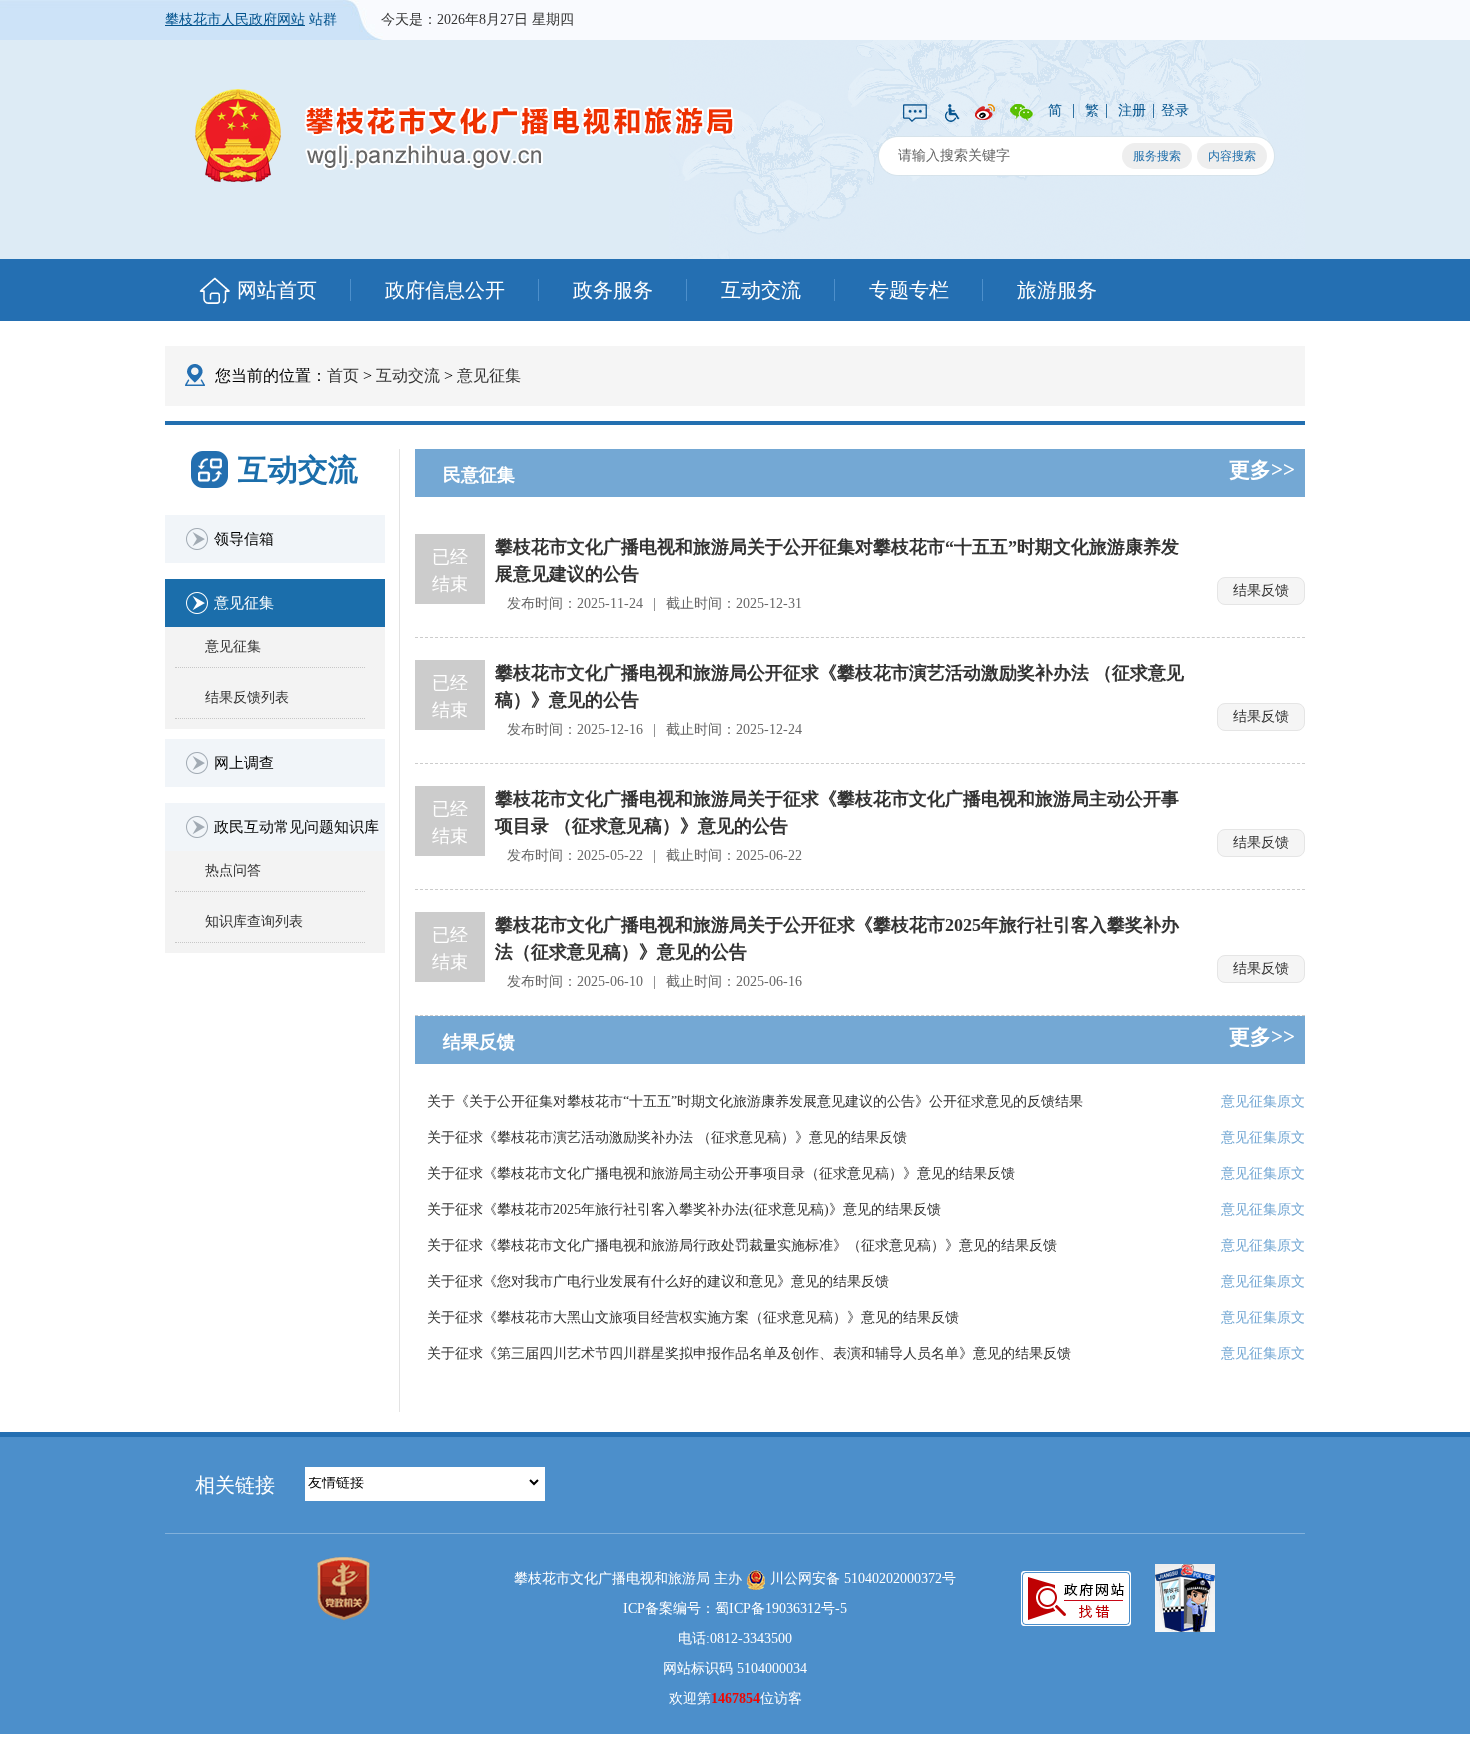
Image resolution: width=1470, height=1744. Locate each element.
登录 (1175, 110)
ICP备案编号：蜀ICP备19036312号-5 (735, 1608)
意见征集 (489, 375)
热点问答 (233, 870)
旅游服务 (1057, 290)
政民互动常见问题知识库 (296, 827)
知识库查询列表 (254, 921)
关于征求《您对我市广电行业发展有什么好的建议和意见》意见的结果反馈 (658, 1281)
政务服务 (613, 290)
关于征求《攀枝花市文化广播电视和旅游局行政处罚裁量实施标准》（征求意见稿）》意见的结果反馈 (742, 1245)
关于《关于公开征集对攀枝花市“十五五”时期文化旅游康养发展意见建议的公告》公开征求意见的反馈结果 (755, 1101)
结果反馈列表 (247, 697)
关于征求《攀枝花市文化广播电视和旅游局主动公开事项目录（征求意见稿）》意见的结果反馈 (721, 1173)
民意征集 (479, 475)
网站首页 (277, 290)
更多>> (1262, 470)
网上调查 (244, 763)
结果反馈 (1261, 590)
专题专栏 (909, 290)
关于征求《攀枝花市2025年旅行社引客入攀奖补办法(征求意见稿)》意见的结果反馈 (684, 1209)
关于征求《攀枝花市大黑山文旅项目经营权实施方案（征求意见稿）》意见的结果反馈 (693, 1317)
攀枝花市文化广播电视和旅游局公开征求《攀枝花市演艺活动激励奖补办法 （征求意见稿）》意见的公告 (839, 686)
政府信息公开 (445, 290)
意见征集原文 (1263, 1101)
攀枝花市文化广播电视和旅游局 (465, 135)
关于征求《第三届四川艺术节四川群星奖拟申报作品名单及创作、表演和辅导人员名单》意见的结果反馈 (749, 1353)
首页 (343, 375)
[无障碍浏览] (951, 111)
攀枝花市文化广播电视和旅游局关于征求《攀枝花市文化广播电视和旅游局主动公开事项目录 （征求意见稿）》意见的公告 (837, 812)
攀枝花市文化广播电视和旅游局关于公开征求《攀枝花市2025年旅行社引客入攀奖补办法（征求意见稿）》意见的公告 (837, 938)
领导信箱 (244, 539)
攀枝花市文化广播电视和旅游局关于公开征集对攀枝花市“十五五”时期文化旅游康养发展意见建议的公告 (837, 560)
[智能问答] (915, 111)
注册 (1132, 110)
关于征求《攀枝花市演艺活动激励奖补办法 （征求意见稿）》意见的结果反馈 (667, 1137)
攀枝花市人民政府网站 (235, 19)
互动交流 (761, 290)
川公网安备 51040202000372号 (861, 1578)
